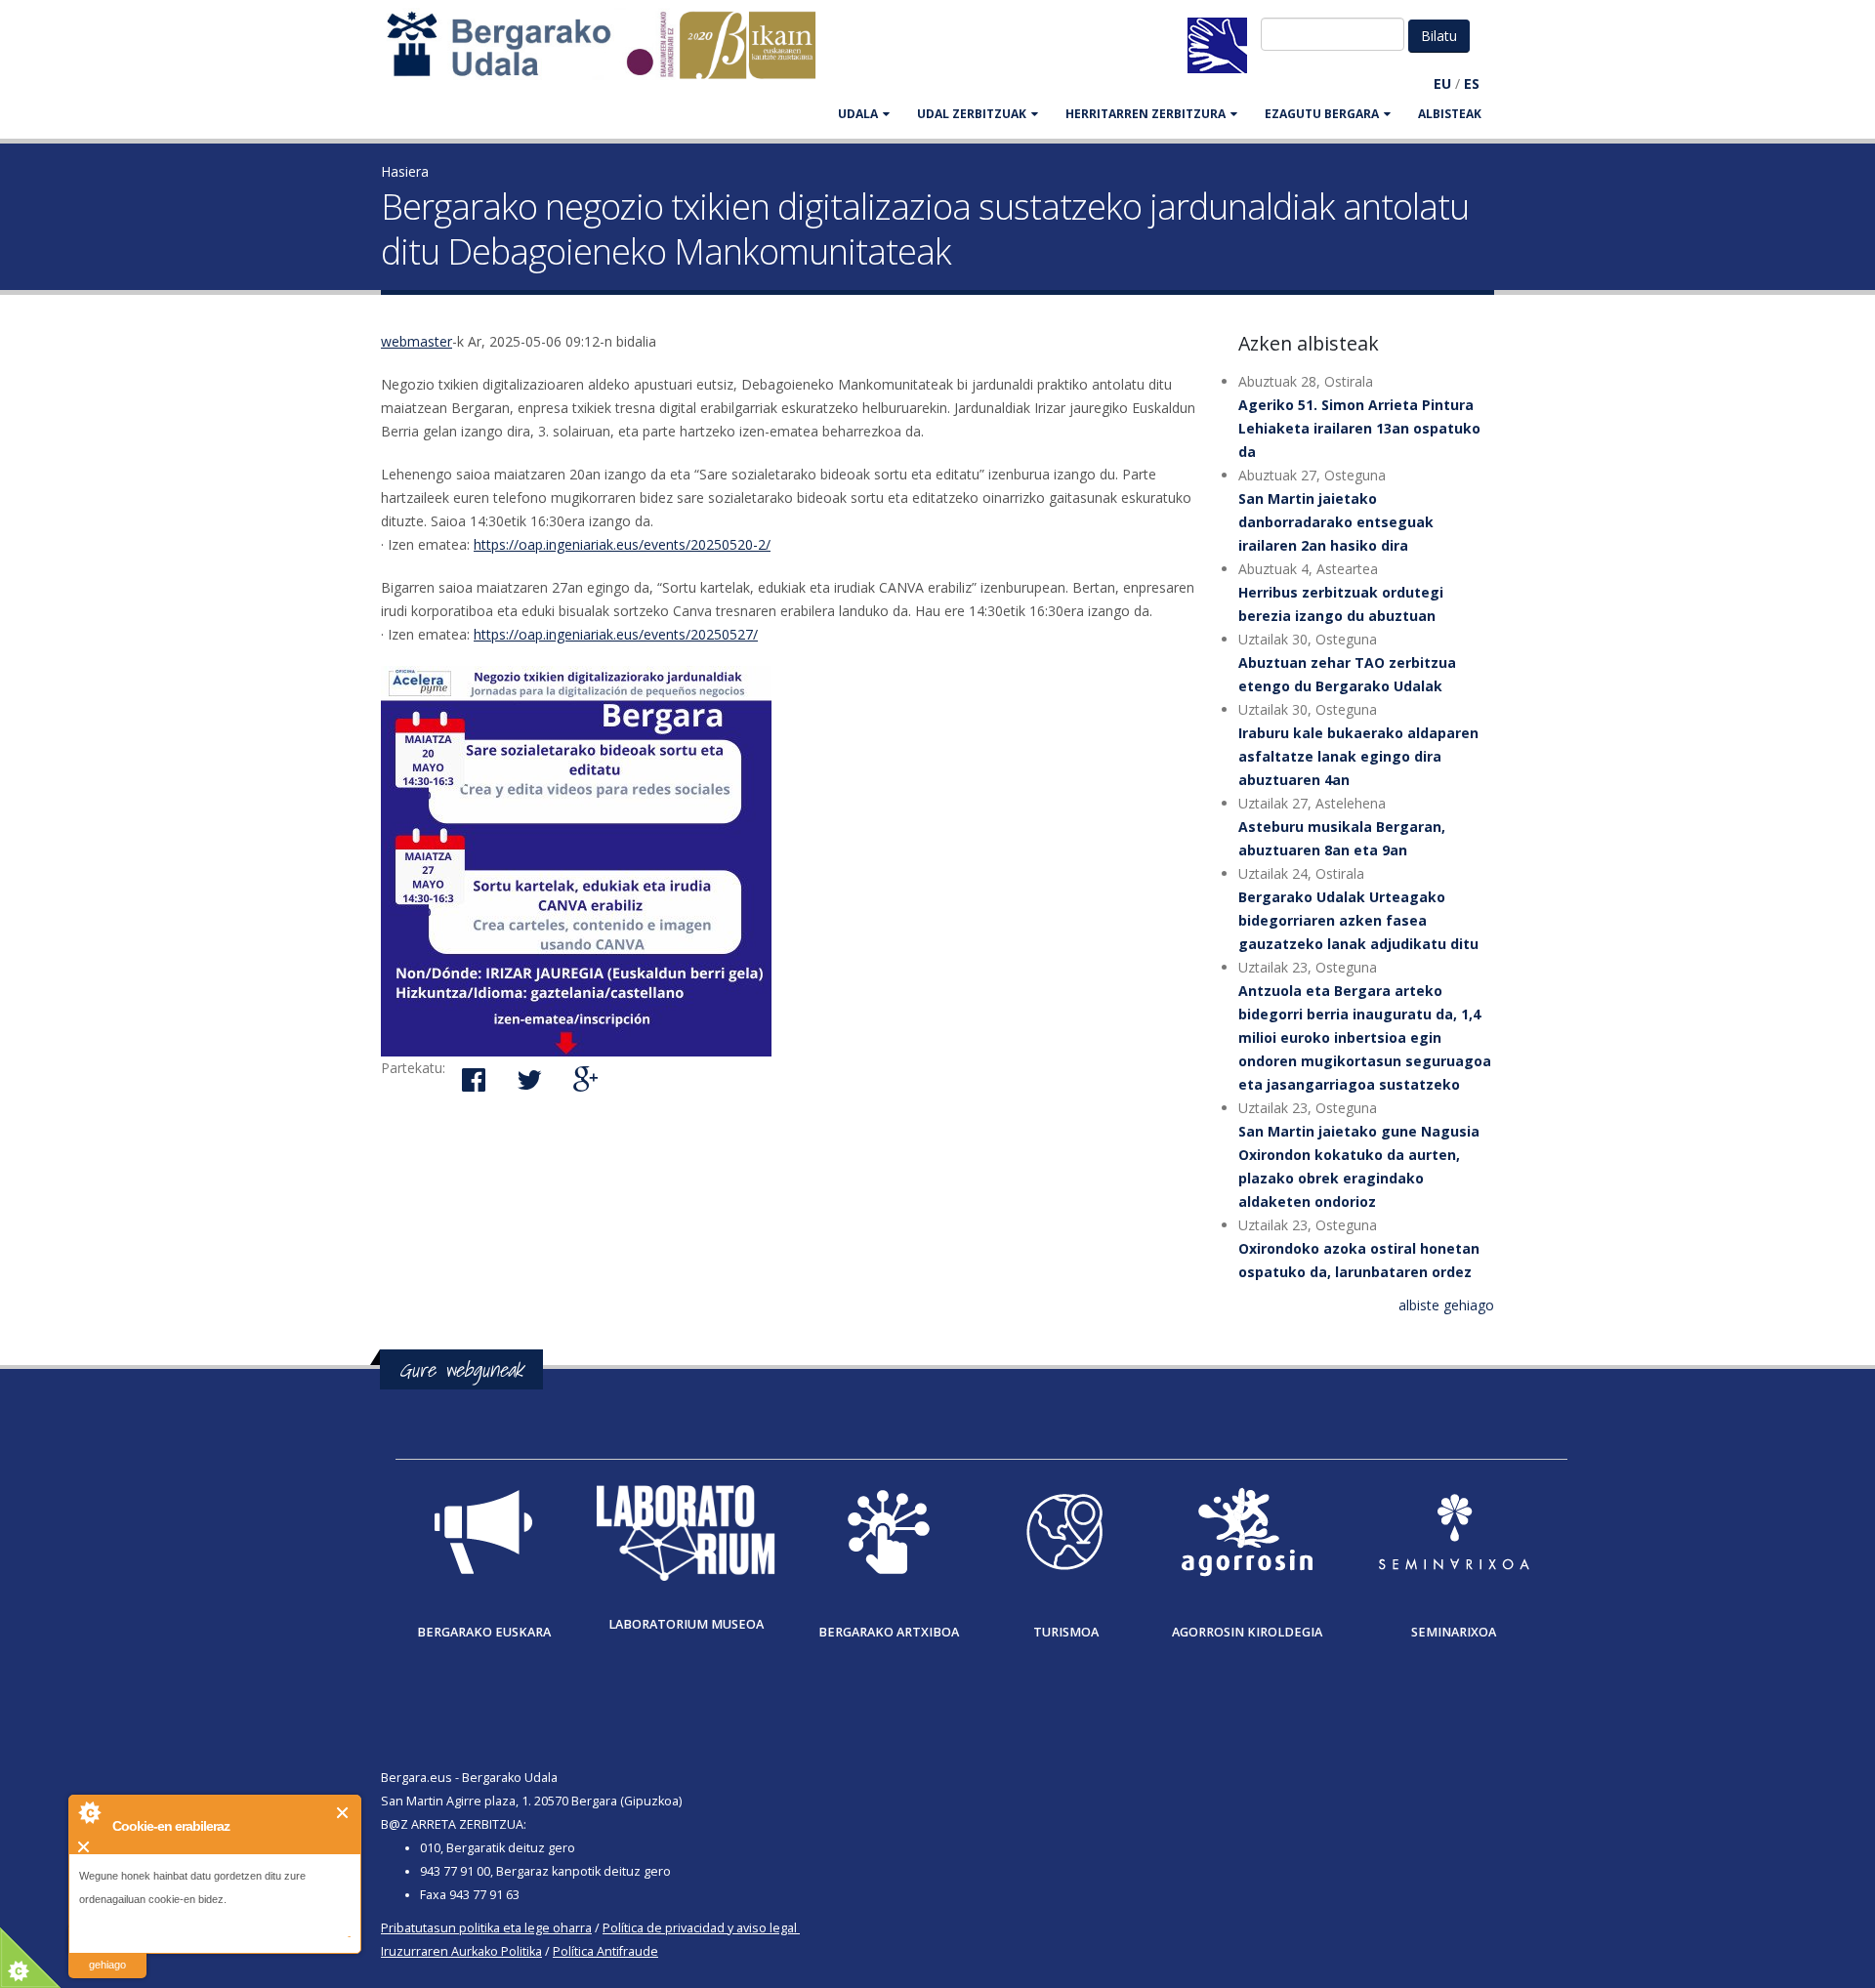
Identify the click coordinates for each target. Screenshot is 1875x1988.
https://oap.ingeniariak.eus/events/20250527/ (616, 634)
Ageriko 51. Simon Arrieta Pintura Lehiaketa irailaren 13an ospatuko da (1359, 428)
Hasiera (405, 171)
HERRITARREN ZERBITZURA (1146, 114)
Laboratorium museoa (686, 1624)
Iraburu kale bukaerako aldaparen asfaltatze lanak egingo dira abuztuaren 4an (1358, 756)
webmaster (417, 341)
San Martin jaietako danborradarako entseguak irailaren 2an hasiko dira (1336, 522)
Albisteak (1450, 114)
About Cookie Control (89, 1812)
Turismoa (1066, 1632)
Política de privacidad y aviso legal (700, 1928)
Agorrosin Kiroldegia (1247, 1632)
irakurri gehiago (107, 1952)
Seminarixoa (1454, 1632)
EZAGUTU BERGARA (1322, 114)
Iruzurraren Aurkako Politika (461, 1951)
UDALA (858, 114)
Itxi (343, 1813)
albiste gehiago (1446, 1305)
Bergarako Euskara (484, 1632)
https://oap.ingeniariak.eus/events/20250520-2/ (622, 544)
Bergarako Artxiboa (889, 1632)
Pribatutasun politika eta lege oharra (486, 1928)
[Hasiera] (611, 54)
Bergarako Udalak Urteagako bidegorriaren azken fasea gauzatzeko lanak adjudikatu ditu (1358, 920)
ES (1472, 83)
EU (1442, 83)
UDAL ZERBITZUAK (972, 114)
